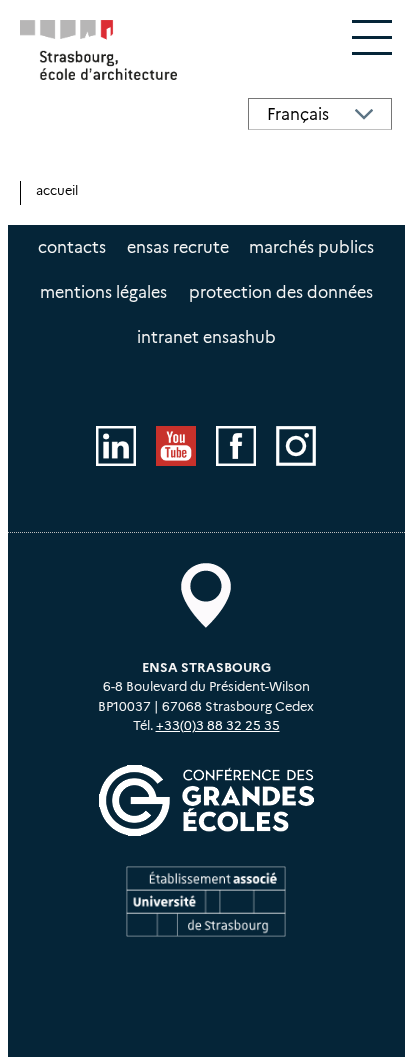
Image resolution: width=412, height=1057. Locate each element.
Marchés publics (311, 247)
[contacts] (206, 595)
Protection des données (281, 292)
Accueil (57, 190)
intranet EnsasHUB (206, 337)
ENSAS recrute (178, 247)
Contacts (72, 247)
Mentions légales (103, 292)
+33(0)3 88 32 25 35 (218, 725)
